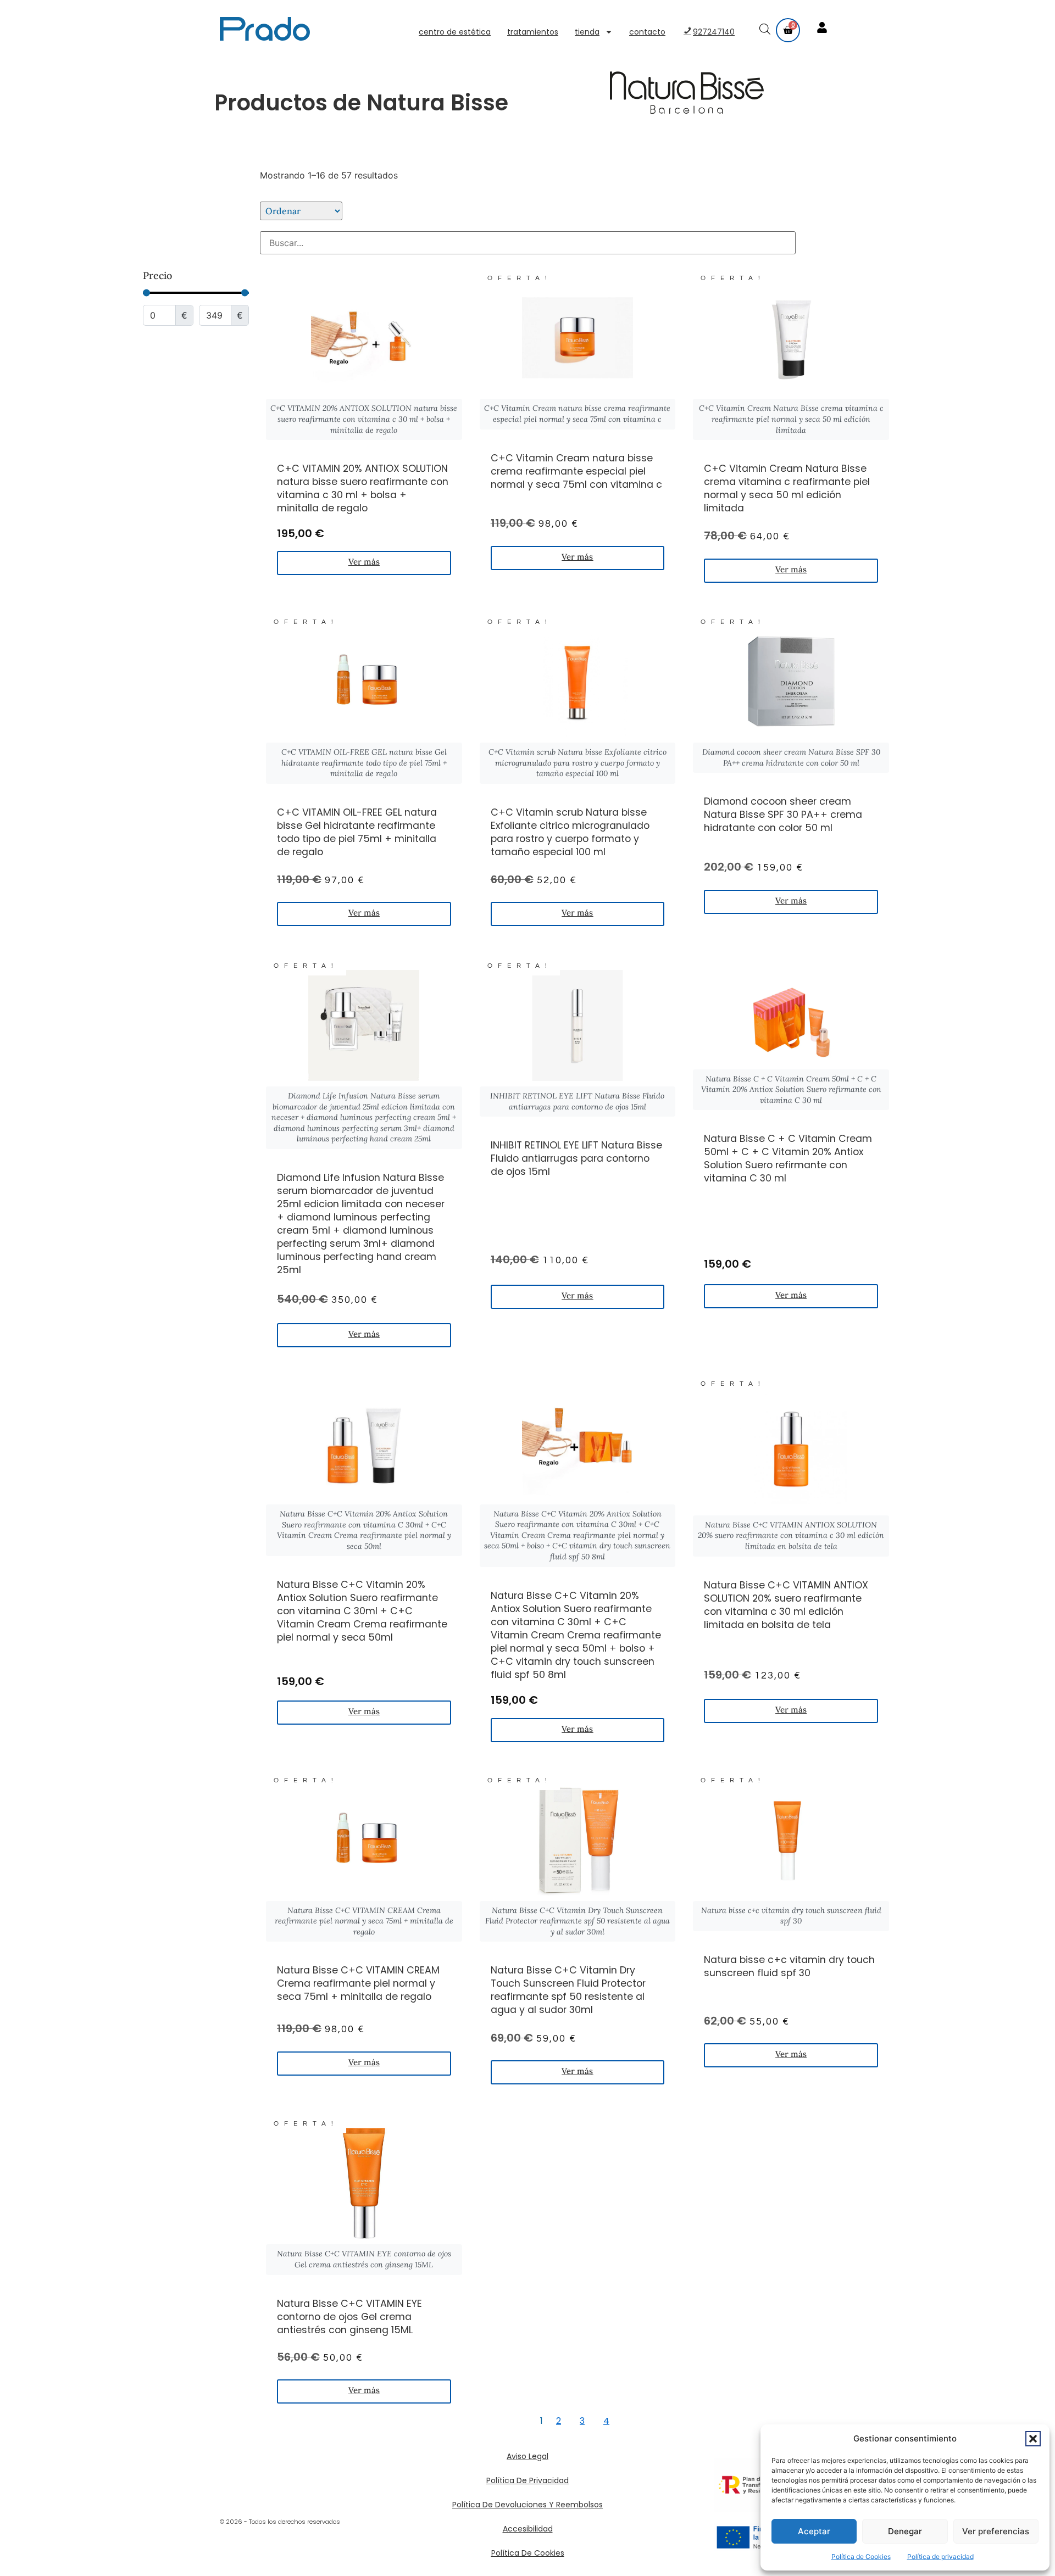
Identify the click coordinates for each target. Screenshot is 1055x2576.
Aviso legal (527, 2456)
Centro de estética (455, 32)
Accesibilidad (528, 2529)
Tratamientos (533, 32)
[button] (1033, 2439)
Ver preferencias (996, 2531)
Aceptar (814, 2531)
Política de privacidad (940, 2557)
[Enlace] (823, 29)
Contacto (647, 32)
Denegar (905, 2531)
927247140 (714, 32)
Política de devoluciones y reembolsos (527, 2505)
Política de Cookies (861, 2557)
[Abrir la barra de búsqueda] (766, 30)
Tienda (587, 32)
